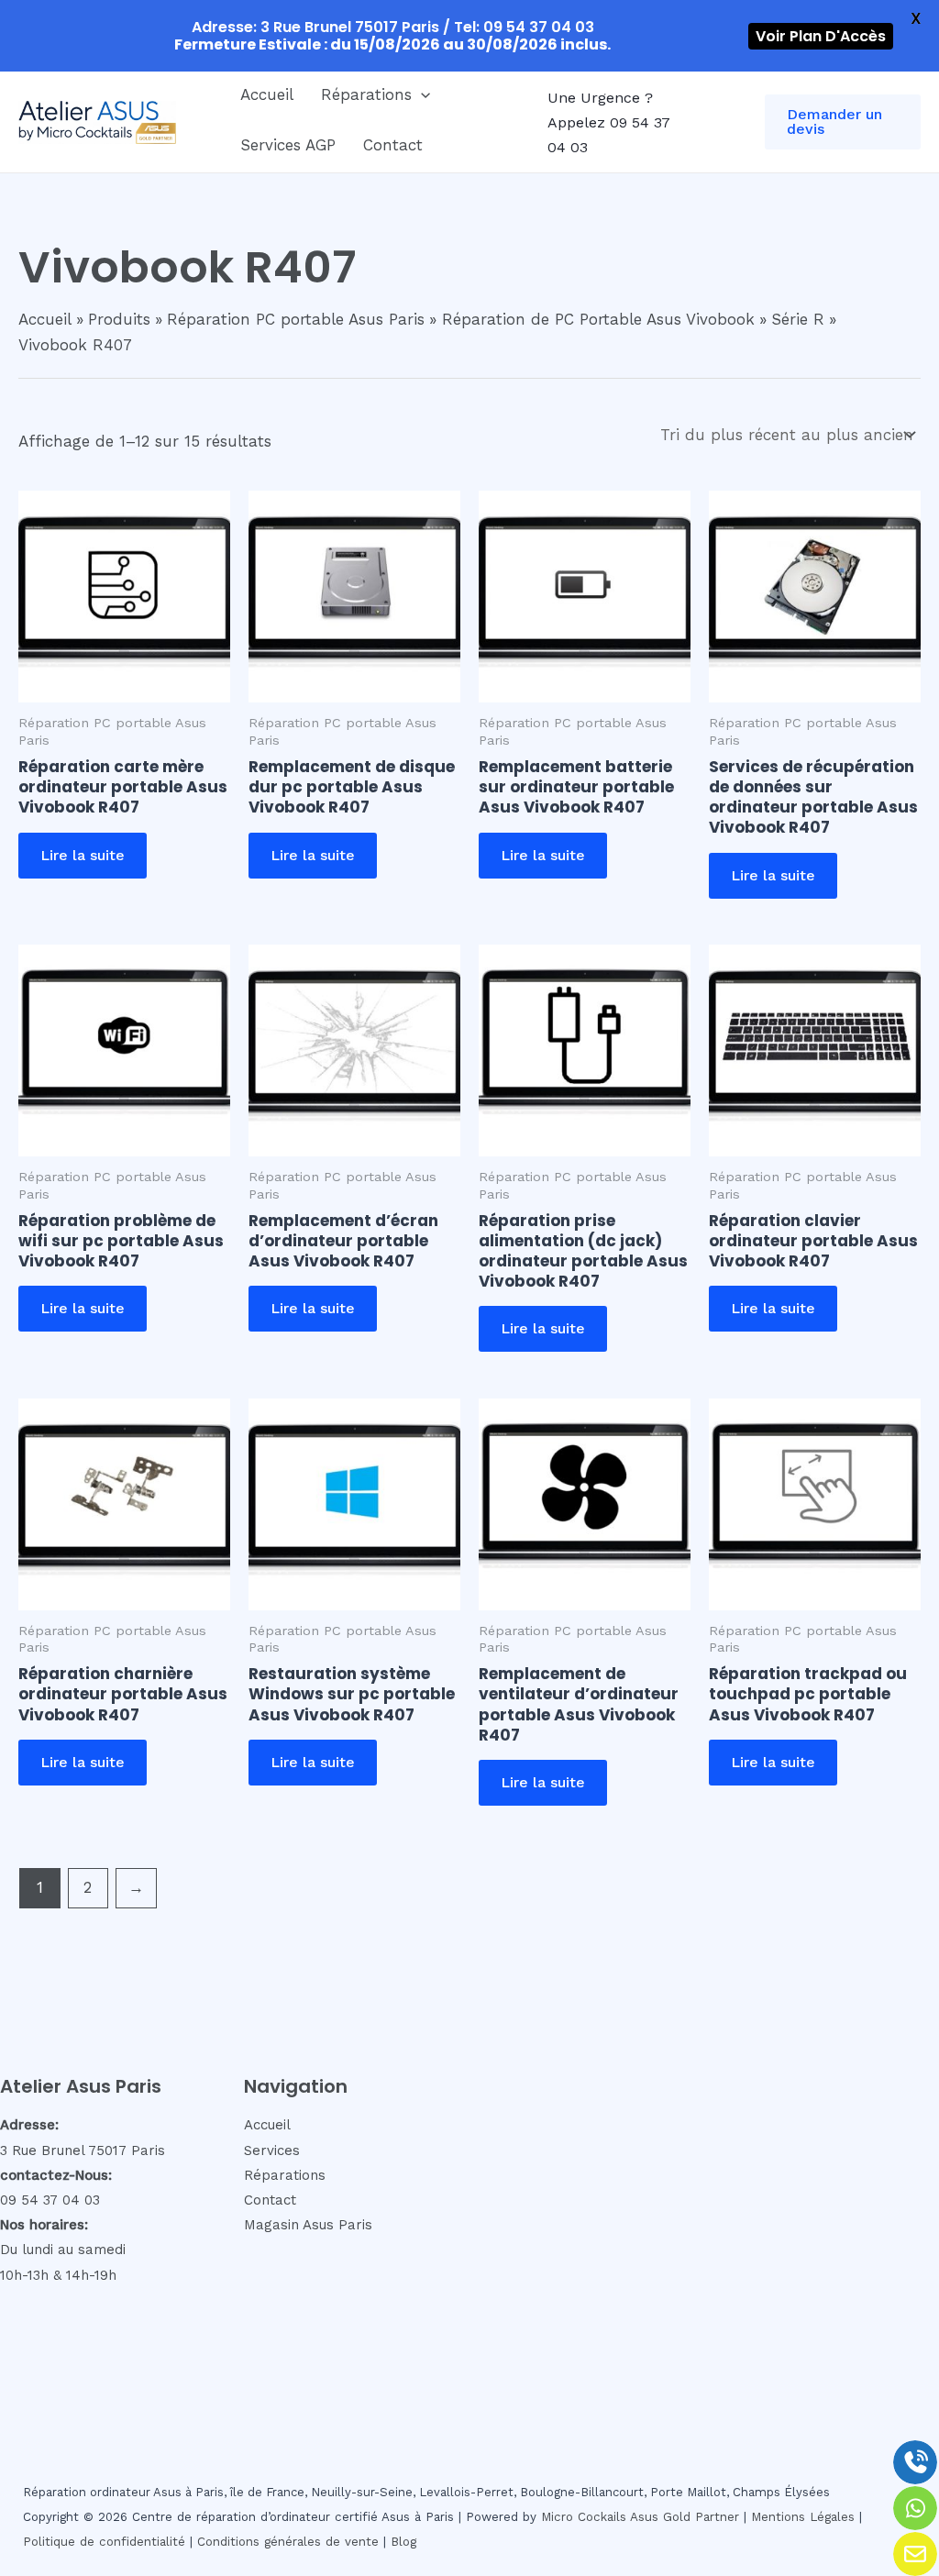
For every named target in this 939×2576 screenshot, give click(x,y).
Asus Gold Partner (685, 2517)
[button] (421, 94)
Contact (393, 145)
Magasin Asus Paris (308, 2225)
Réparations (366, 94)
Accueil (267, 94)
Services (272, 2150)
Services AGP (288, 145)
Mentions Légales (803, 2517)
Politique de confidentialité (104, 2542)
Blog (403, 2542)
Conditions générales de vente (288, 2542)
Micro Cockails (584, 2517)
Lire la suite (83, 855)
